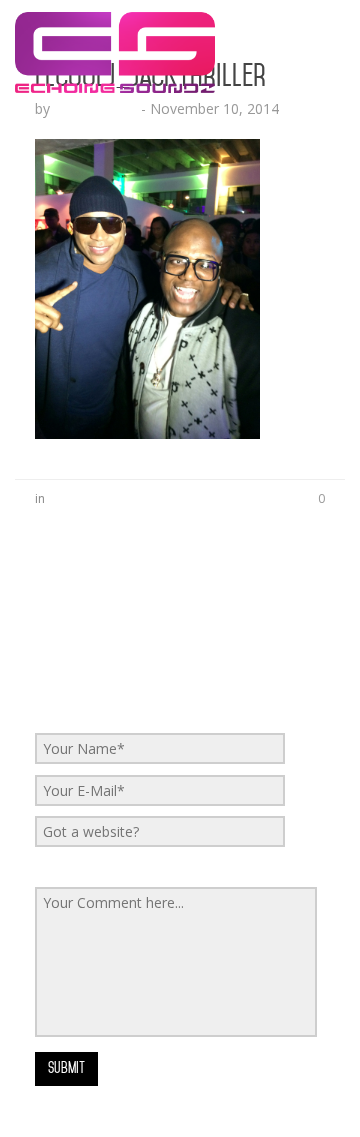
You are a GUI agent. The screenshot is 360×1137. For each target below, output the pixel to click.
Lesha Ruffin (95, 108)
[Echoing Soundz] (115, 25)
